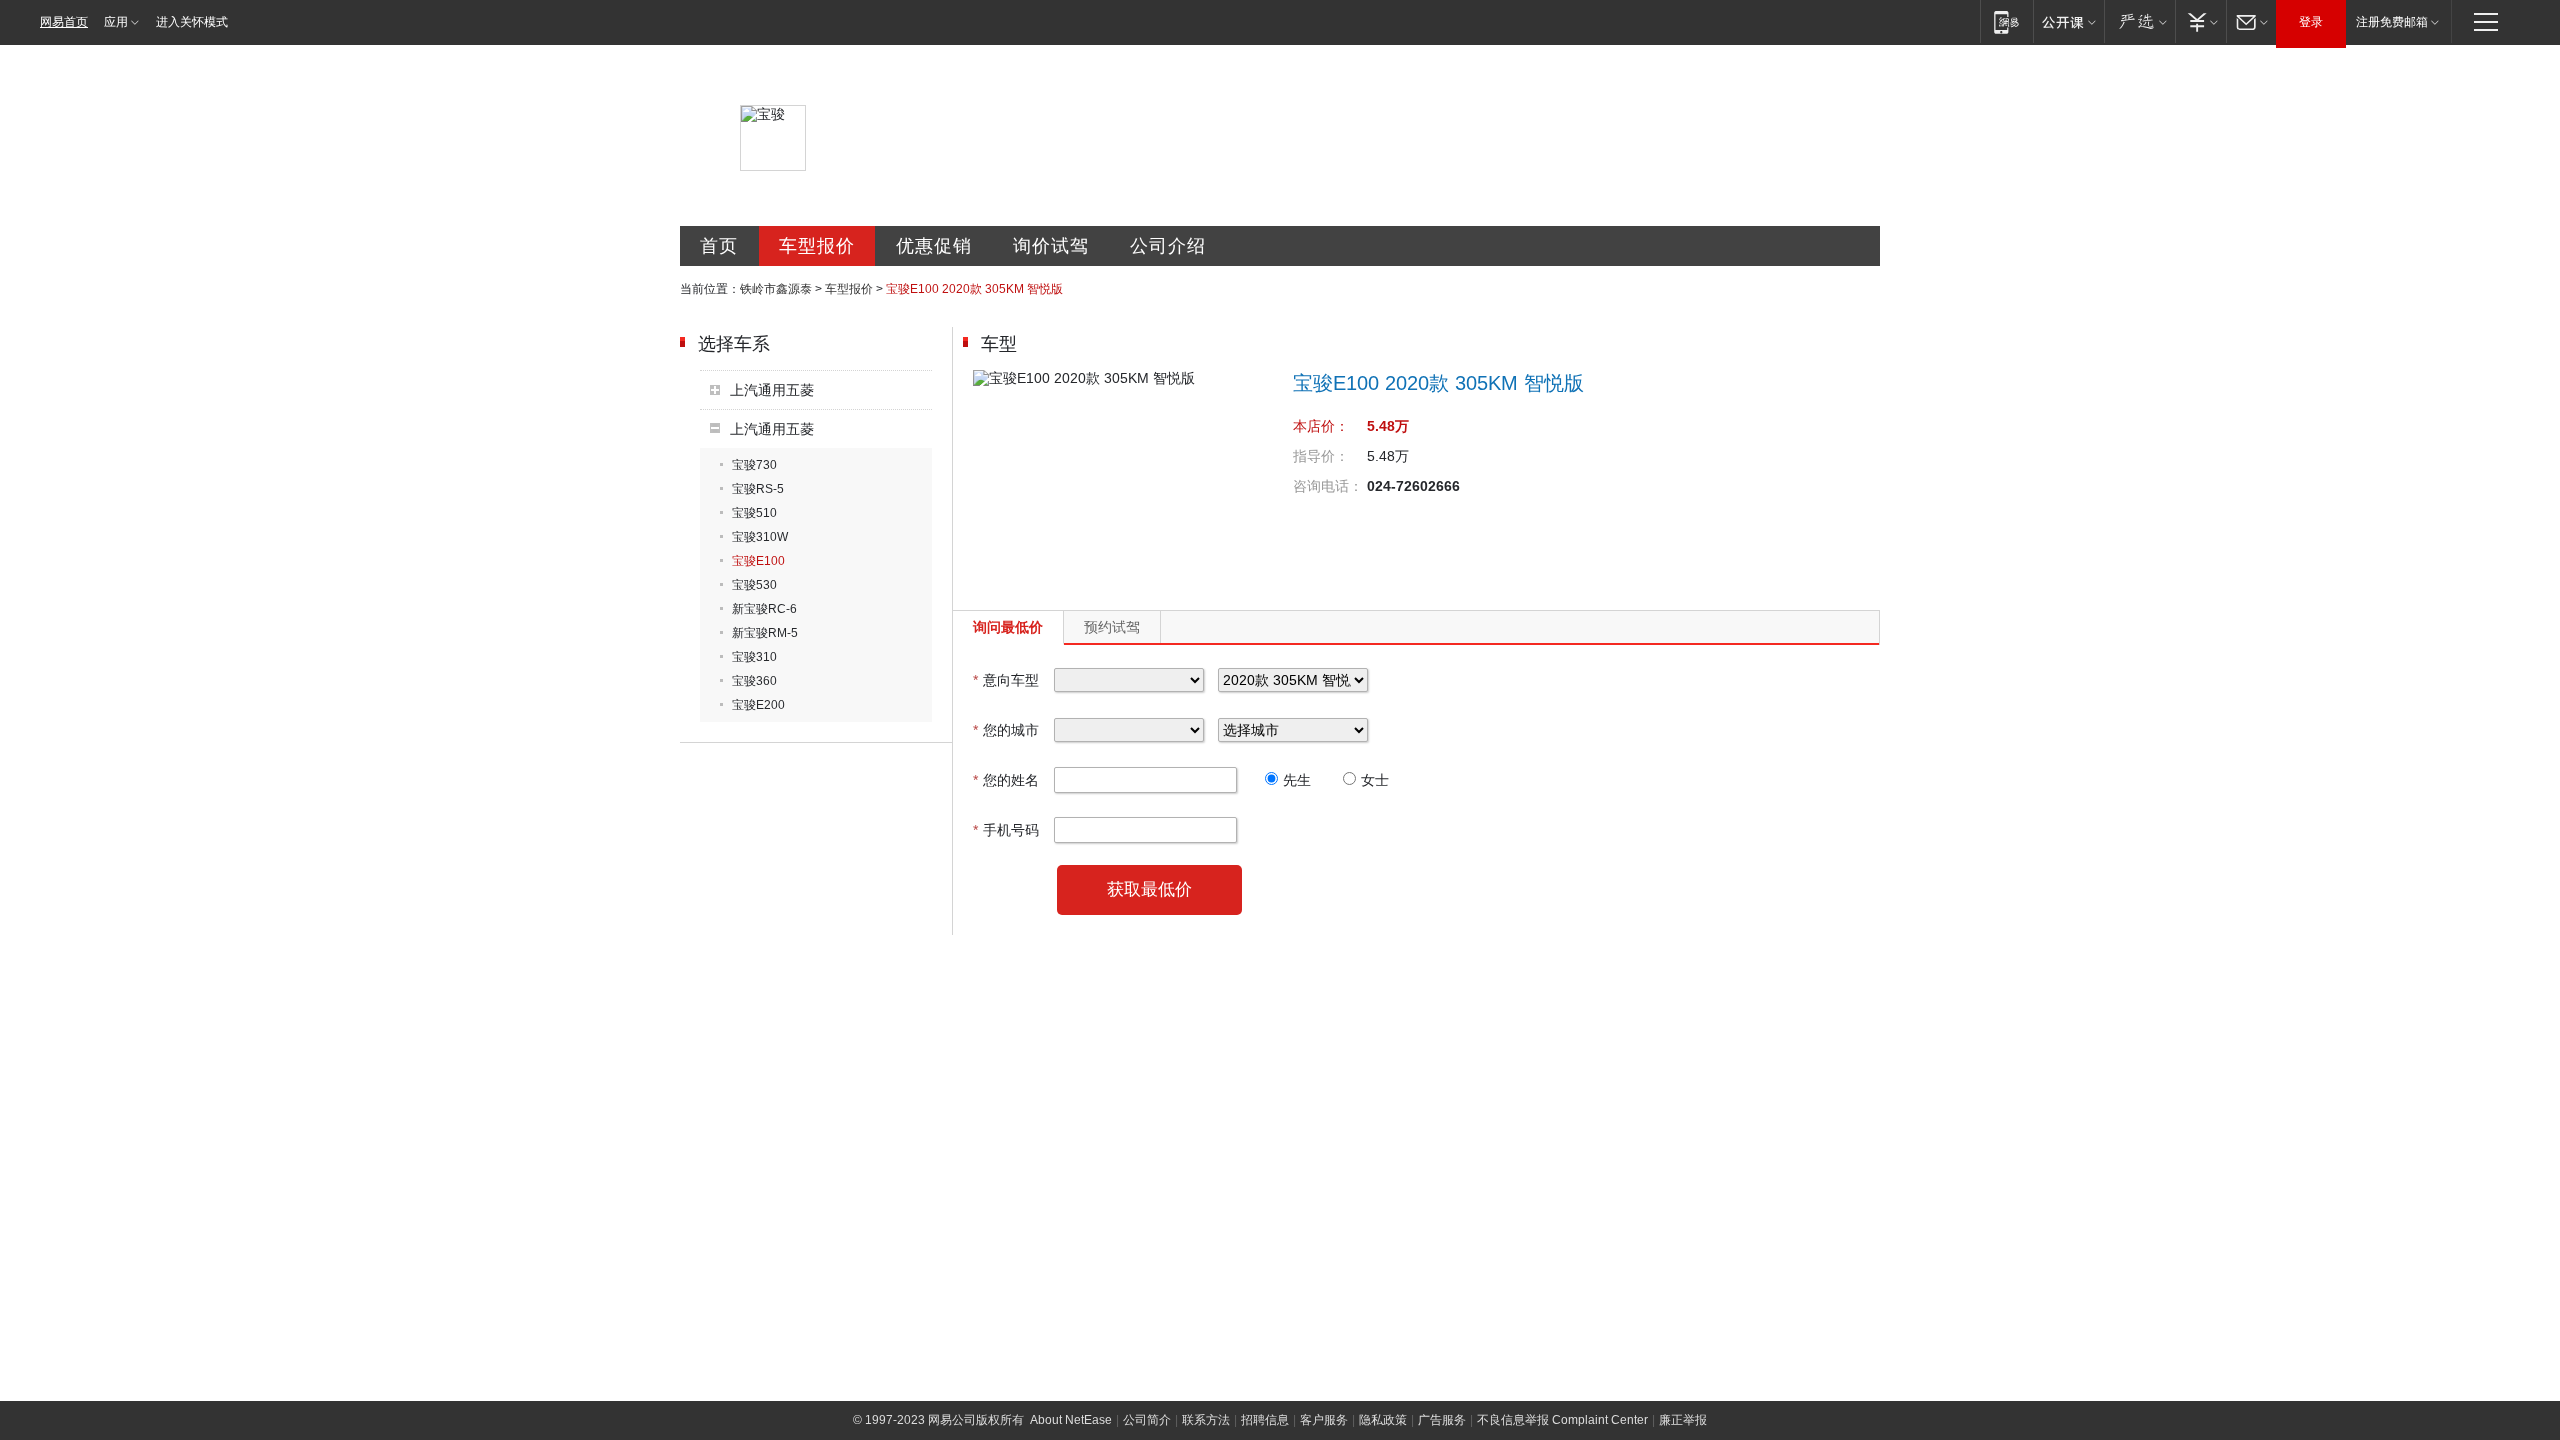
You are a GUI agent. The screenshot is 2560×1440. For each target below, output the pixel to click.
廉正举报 (1683, 1420)
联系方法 (1206, 1420)
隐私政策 (1383, 1420)
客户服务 (1324, 1420)
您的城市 (1006, 730)
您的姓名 (1006, 780)
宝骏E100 (758, 561)
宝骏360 (754, 681)
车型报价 (817, 246)
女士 (1375, 780)
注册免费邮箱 (2392, 22)
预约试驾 (1112, 627)
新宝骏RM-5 (765, 633)
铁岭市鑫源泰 (776, 289)
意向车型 (1006, 680)
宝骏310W (760, 537)
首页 (719, 246)
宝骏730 (754, 465)
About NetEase (1071, 1420)
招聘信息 (1265, 1420)
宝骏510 (754, 513)
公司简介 (1147, 1420)
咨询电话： (1328, 486)
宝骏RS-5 (758, 489)
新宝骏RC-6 (764, 609)
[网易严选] (2139, 21)
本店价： (1321, 426)
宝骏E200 (758, 705)
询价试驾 (1051, 246)
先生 (1297, 780)
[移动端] (2006, 21)
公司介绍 (1168, 246)
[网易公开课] (2068, 21)
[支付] (2200, 21)
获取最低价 (1149, 889)
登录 (2311, 22)
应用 (116, 22)
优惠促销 (934, 246)
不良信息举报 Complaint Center (1562, 1420)
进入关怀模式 (192, 22)
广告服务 (1442, 1420)
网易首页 (64, 22)
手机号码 (1006, 830)
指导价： (1321, 456)
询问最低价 (1008, 627)
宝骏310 (754, 657)
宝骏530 (754, 585)
